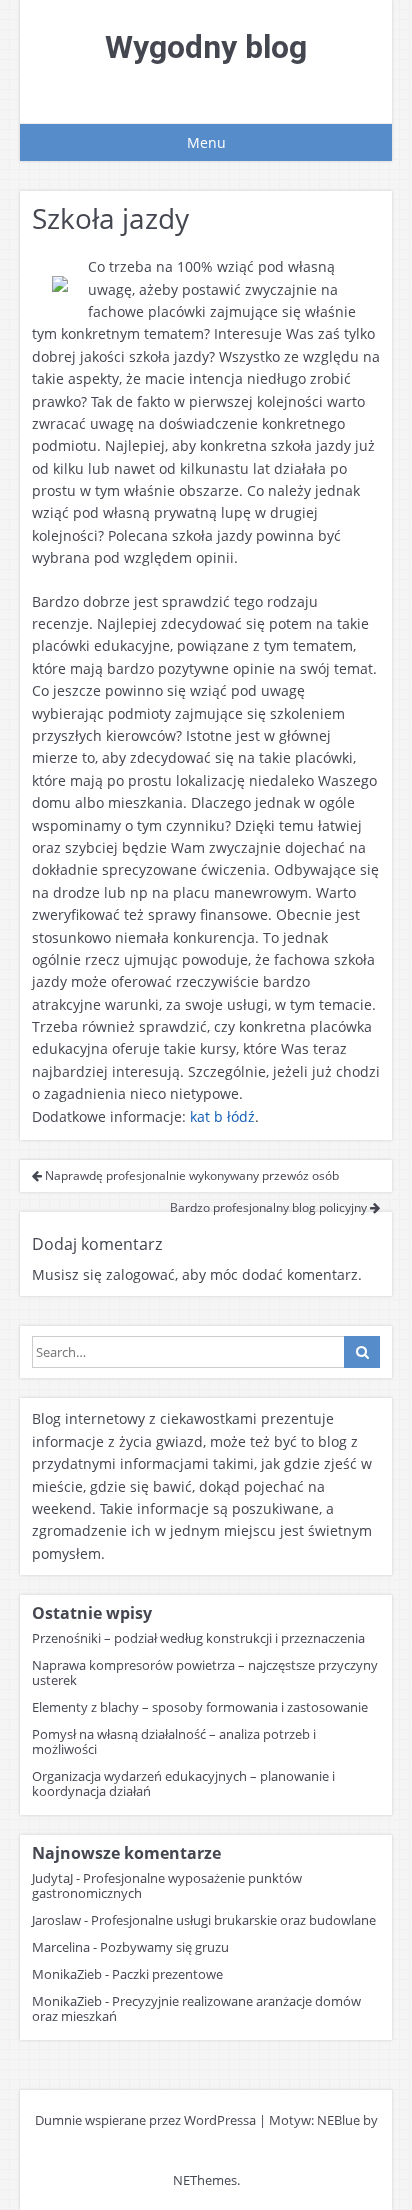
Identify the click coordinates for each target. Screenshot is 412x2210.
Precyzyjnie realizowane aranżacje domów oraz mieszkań (196, 2008)
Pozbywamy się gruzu (164, 1947)
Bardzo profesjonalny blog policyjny (270, 1207)
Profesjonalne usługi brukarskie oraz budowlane (233, 1920)
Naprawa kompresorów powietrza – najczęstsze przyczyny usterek (205, 1672)
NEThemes (205, 2180)
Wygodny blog (206, 47)
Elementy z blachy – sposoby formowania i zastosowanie (200, 1707)
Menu (206, 142)
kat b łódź (222, 1116)
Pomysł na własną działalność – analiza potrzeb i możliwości (174, 1741)
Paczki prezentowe (167, 1974)
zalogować (140, 1274)
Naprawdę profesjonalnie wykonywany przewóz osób (190, 1175)
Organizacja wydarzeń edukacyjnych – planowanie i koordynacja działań (183, 1783)
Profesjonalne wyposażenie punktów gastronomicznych (167, 1885)
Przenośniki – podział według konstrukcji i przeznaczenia (198, 1638)
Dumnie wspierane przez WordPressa (145, 2120)
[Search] (362, 1352)
